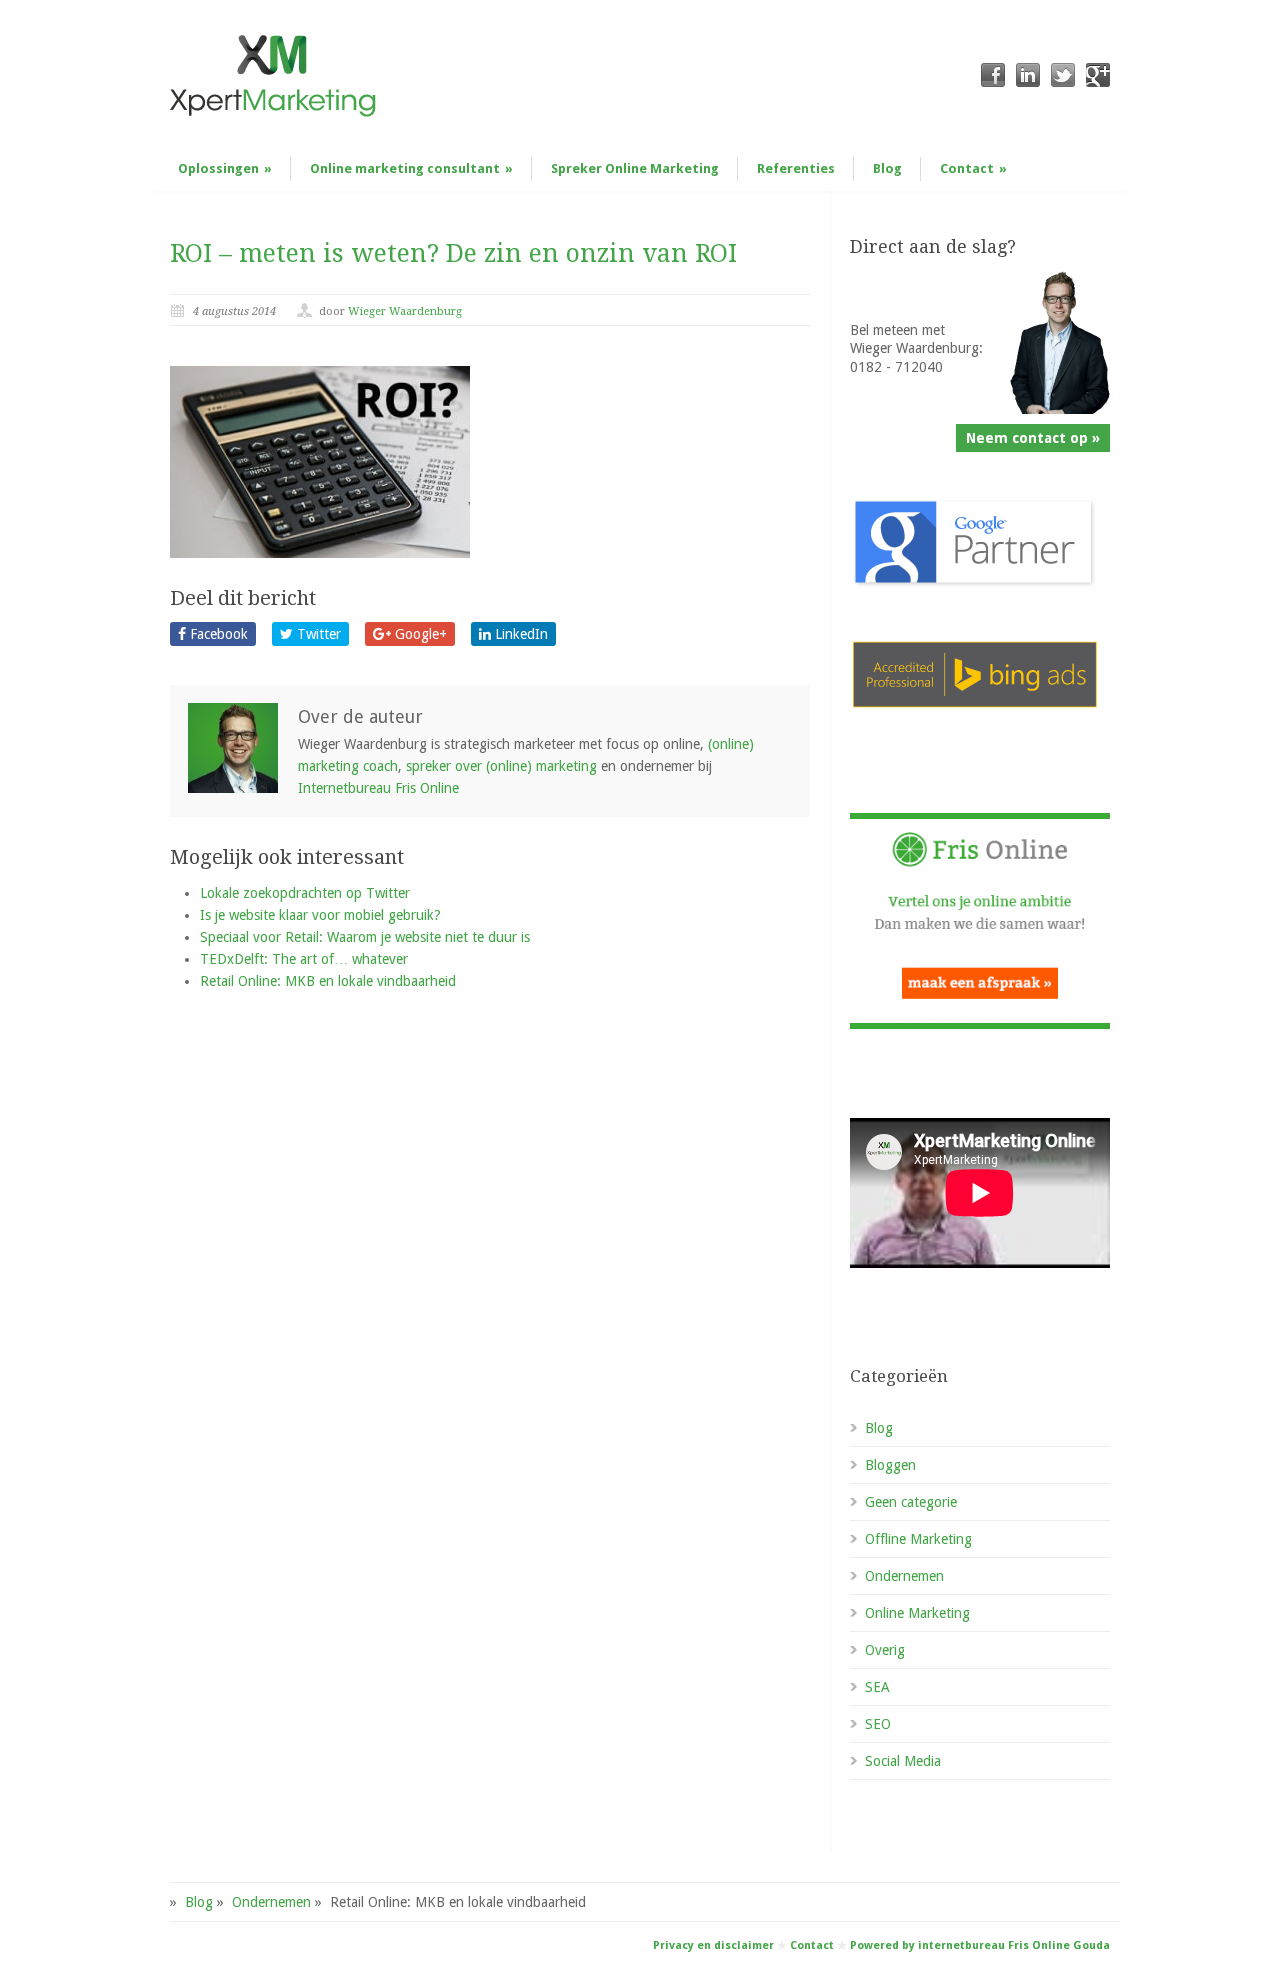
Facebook (217, 634)
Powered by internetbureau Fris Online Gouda (980, 1945)
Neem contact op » (1033, 438)
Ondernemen (904, 1576)
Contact (973, 168)
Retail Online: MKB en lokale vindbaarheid (328, 981)
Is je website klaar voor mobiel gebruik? (320, 915)
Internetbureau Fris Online (378, 788)
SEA (877, 1687)
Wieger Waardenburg (405, 311)
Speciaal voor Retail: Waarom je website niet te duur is (365, 937)
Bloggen (890, 1465)
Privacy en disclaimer (713, 1945)
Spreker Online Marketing (635, 168)
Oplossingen (225, 168)
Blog (887, 168)
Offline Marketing (918, 1539)
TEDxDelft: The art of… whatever (304, 959)
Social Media (903, 1761)
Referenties (796, 168)
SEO (878, 1724)
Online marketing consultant (411, 168)
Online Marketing (917, 1613)
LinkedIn (519, 634)
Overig (885, 1650)
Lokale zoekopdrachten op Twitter (305, 893)
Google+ (419, 634)
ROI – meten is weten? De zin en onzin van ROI (453, 253)
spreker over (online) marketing (501, 766)
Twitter (317, 634)
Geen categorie (911, 1502)
